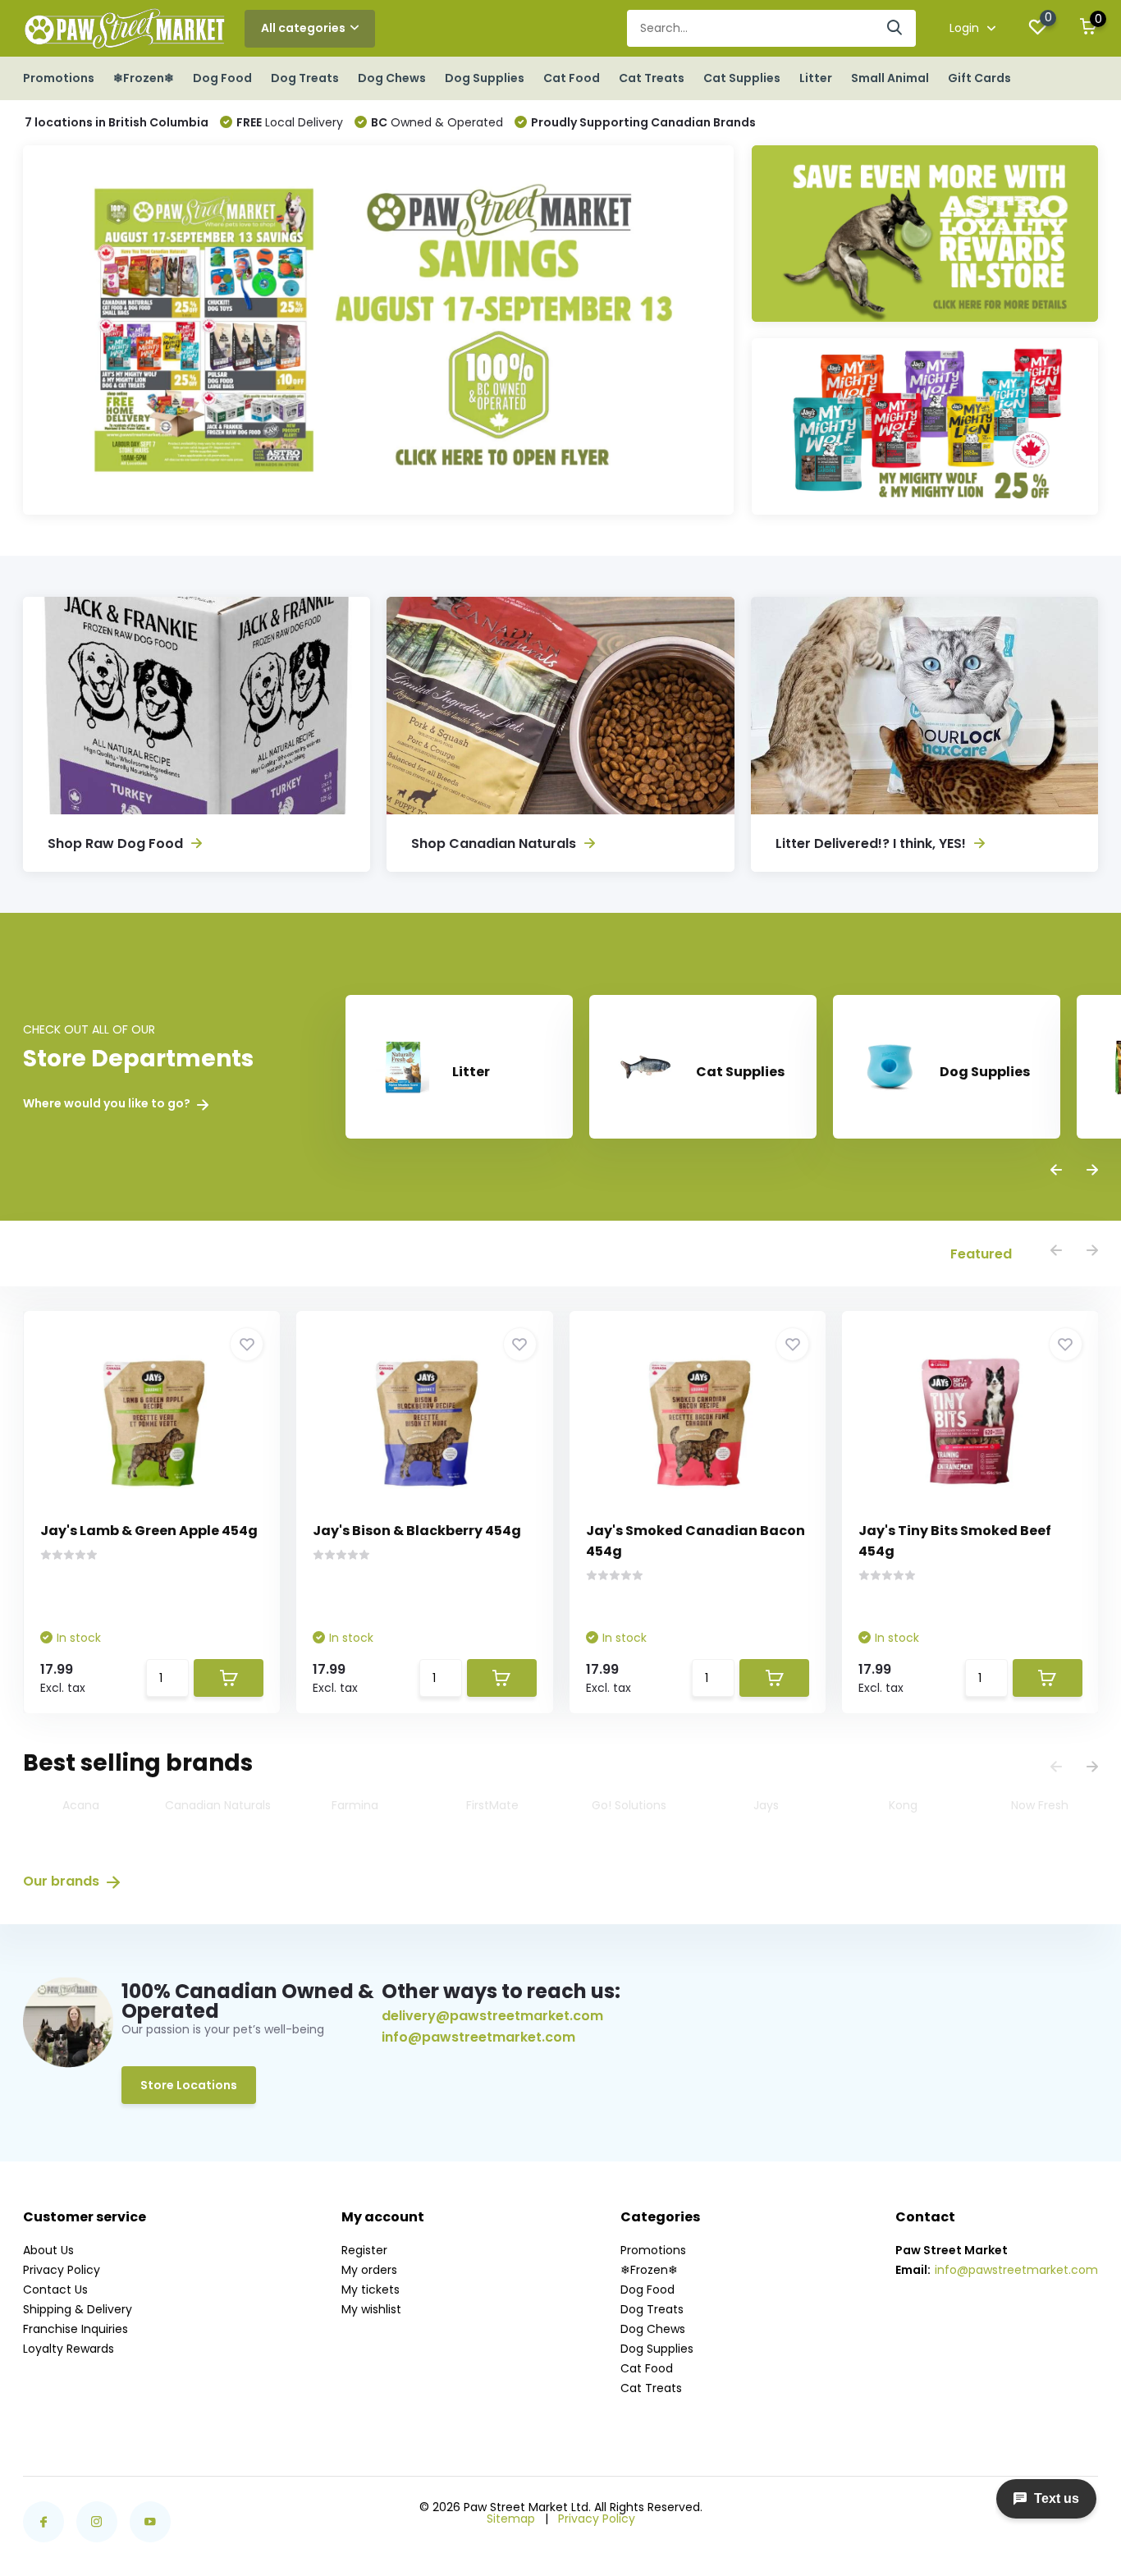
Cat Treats (652, 78)
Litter (816, 78)
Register (364, 2250)
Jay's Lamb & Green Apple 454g (149, 1531)
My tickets (371, 2290)
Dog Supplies (485, 78)
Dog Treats (305, 78)
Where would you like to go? (108, 1104)
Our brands (63, 1881)
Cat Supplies (742, 78)
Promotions (59, 78)
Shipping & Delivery (78, 2309)
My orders (369, 2270)
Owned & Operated (437, 122)
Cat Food (572, 78)
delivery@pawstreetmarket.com (492, 2016)
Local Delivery (290, 122)
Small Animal (890, 78)
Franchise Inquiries (75, 2329)
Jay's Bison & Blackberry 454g (417, 1531)
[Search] (895, 28)
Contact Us (55, 2290)
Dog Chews (392, 78)
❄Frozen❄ (144, 78)
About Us (48, 2250)
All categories (303, 28)
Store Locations (189, 2085)
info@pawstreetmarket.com (478, 2037)
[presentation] (1056, 1171)
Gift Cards (979, 78)
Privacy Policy (62, 2270)
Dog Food (222, 78)
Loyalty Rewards (69, 2349)
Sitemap (511, 2519)
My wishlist (371, 2309)
